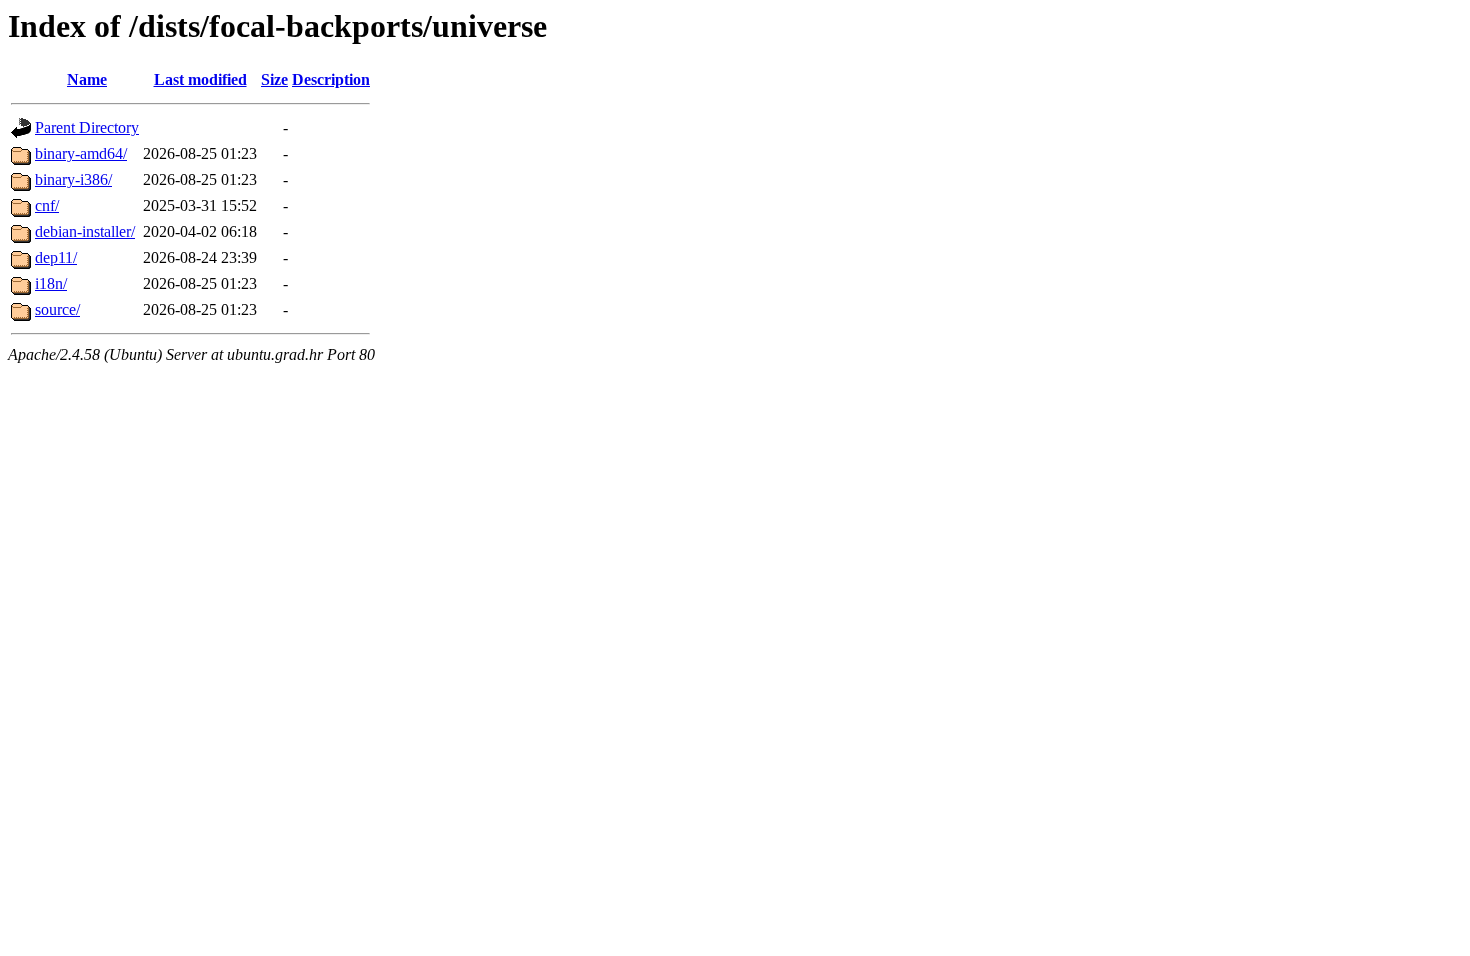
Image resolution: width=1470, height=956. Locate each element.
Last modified (200, 79)
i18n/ (51, 283)
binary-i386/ (73, 179)
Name (87, 79)
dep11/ (56, 257)
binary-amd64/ (81, 153)
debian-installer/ (85, 231)
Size (274, 79)
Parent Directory (87, 127)
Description (331, 79)
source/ (57, 309)
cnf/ (47, 205)
